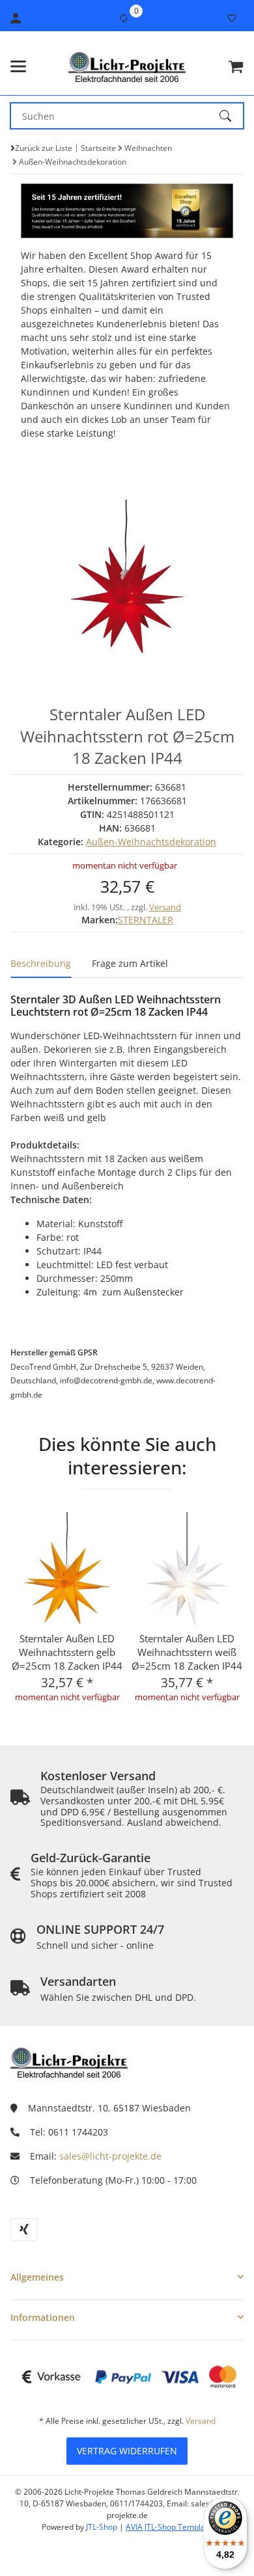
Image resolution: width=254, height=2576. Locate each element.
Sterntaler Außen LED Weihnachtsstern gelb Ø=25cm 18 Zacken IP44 (67, 1652)
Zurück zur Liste (44, 148)
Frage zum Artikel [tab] (130, 963)
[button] (127, 2277)
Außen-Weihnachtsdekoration (151, 842)
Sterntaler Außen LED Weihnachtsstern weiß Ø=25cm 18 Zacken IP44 (187, 1652)
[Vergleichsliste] (124, 18)
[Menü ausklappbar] (18, 66)
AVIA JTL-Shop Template (169, 2527)
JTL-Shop (103, 2527)
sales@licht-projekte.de (110, 2156)
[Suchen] (231, 116)
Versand (165, 907)
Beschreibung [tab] (41, 963)
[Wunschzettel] (232, 18)
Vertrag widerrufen (127, 2451)
